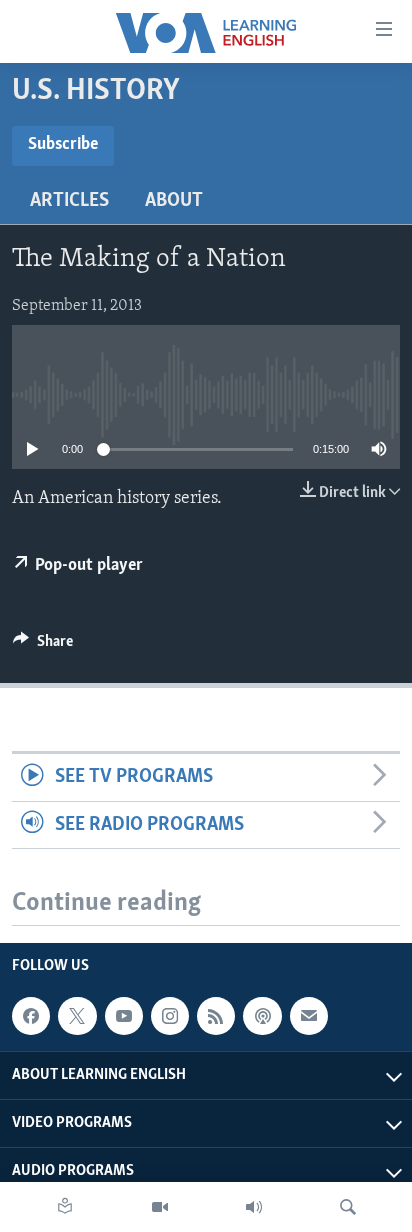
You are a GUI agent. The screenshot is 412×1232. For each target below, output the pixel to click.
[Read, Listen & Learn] (65, 1207)
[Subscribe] (309, 1016)
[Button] (43, 646)
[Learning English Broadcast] (254, 1207)
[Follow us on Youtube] (124, 1016)
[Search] (348, 1207)
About (174, 201)
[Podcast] (262, 1016)
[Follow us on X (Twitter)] (77, 1016)
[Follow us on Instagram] (170, 1016)
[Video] (160, 1207)
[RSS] (216, 1016)
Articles (69, 201)
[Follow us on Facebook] (31, 1016)
